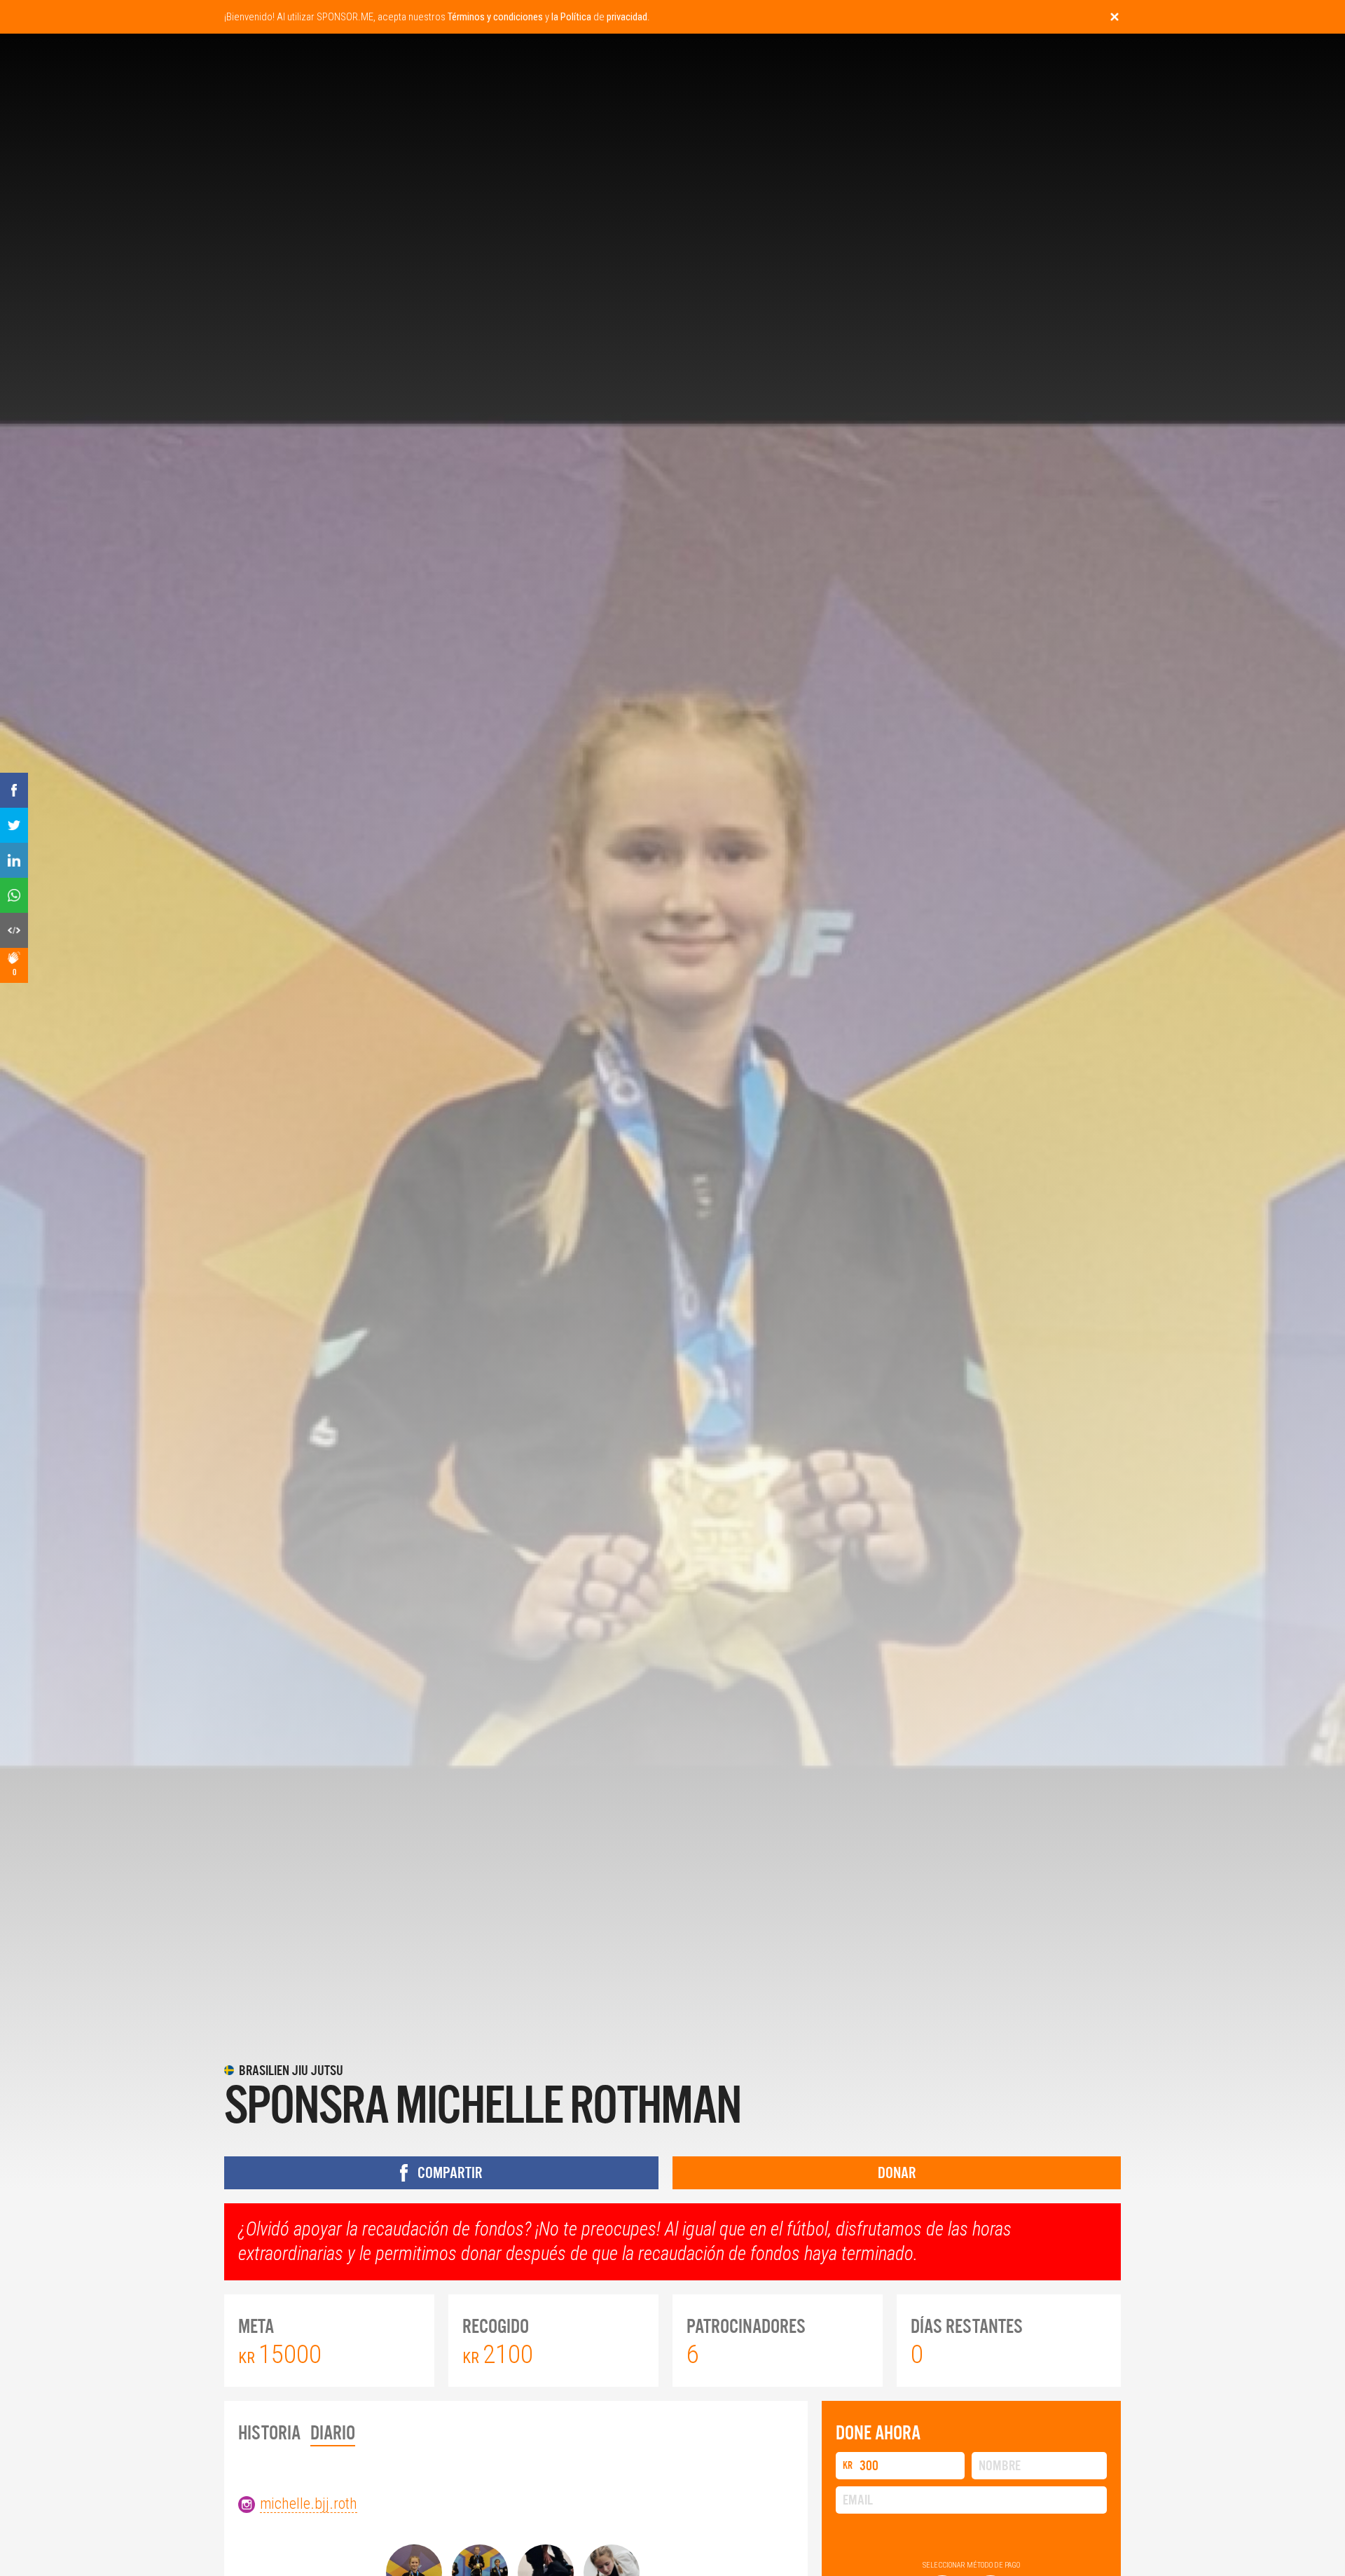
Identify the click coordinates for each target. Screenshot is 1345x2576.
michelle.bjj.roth (309, 2503)
